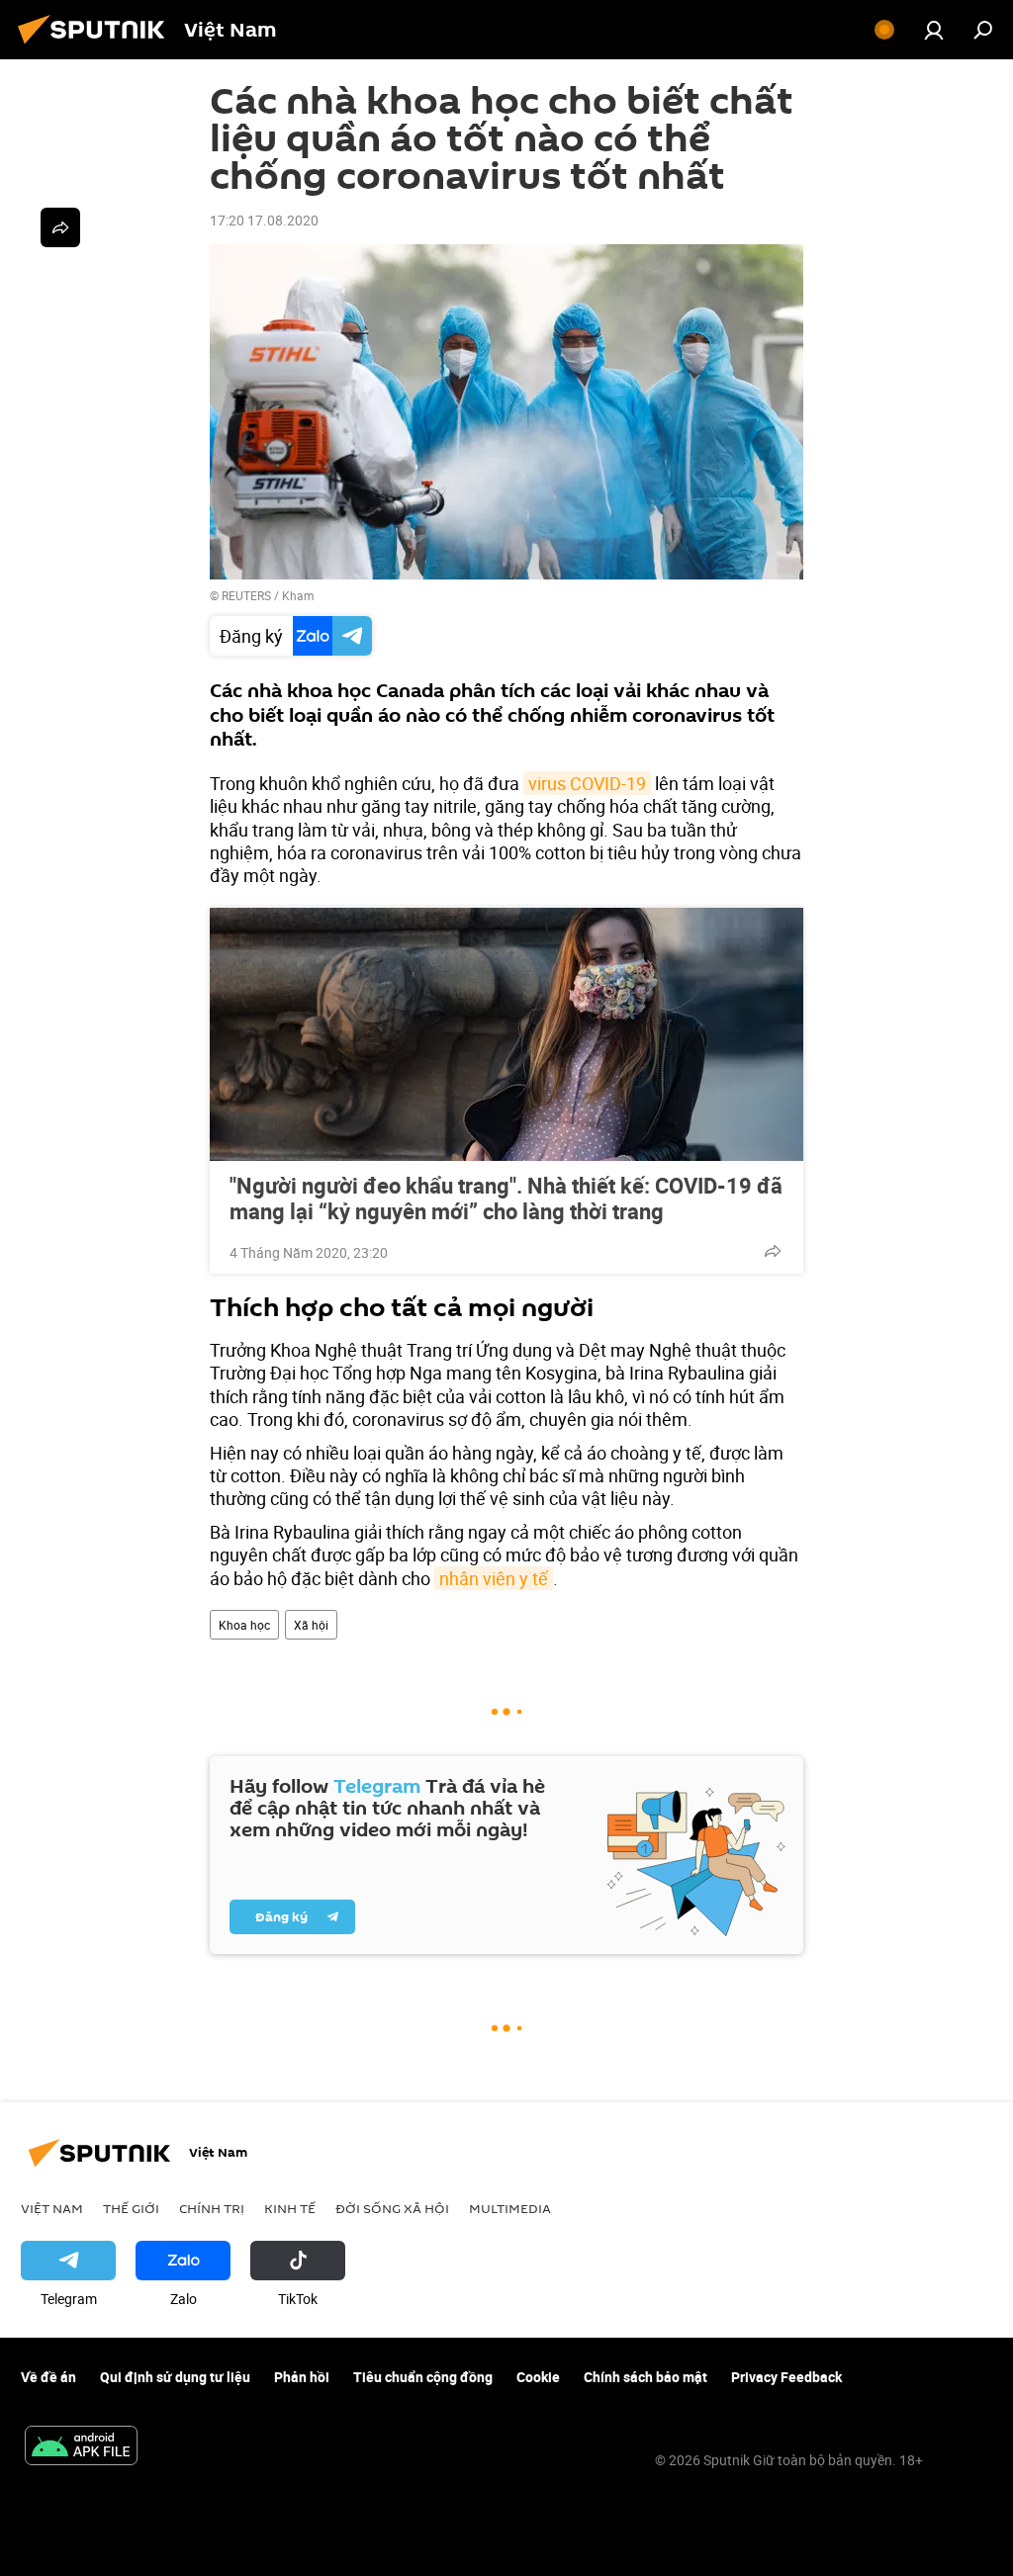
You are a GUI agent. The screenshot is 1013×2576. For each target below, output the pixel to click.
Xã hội (311, 1625)
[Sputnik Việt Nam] (97, 46)
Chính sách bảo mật (645, 2377)
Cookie (538, 2377)
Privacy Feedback (786, 2377)
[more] (773, 1251)
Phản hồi (302, 2377)
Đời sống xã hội (392, 2208)
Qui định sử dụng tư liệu (175, 2377)
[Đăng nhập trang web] (934, 30)
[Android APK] (81, 2447)
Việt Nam (52, 2208)
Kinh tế (290, 2208)
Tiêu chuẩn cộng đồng (423, 2377)
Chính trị (212, 2208)
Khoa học (244, 1625)
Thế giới (131, 2208)
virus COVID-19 (587, 783)
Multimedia (510, 2208)
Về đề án (48, 2377)
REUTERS (246, 595)
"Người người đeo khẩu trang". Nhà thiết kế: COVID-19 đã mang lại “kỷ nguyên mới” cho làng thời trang (506, 1199)
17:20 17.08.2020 (264, 220)
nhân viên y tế (494, 1578)
